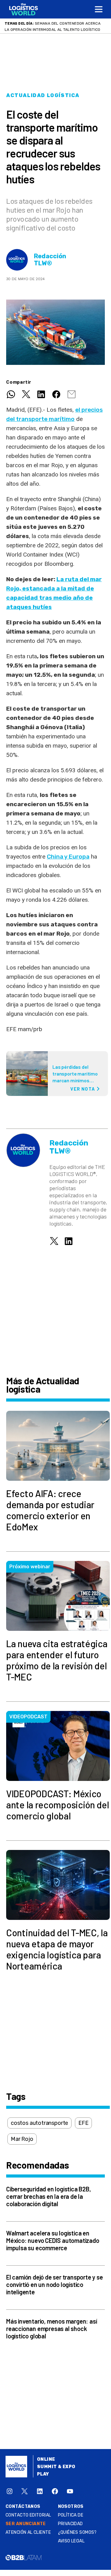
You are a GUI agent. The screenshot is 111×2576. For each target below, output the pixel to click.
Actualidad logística (43, 95)
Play (43, 2474)
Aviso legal (71, 2541)
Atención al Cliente (28, 2532)
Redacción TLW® (50, 260)
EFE (83, 2123)
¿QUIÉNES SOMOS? (77, 2532)
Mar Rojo (22, 2139)
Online (46, 2459)
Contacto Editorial (28, 2515)
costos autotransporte (39, 2123)
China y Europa (68, 857)
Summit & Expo (56, 2467)
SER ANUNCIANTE (26, 2524)
